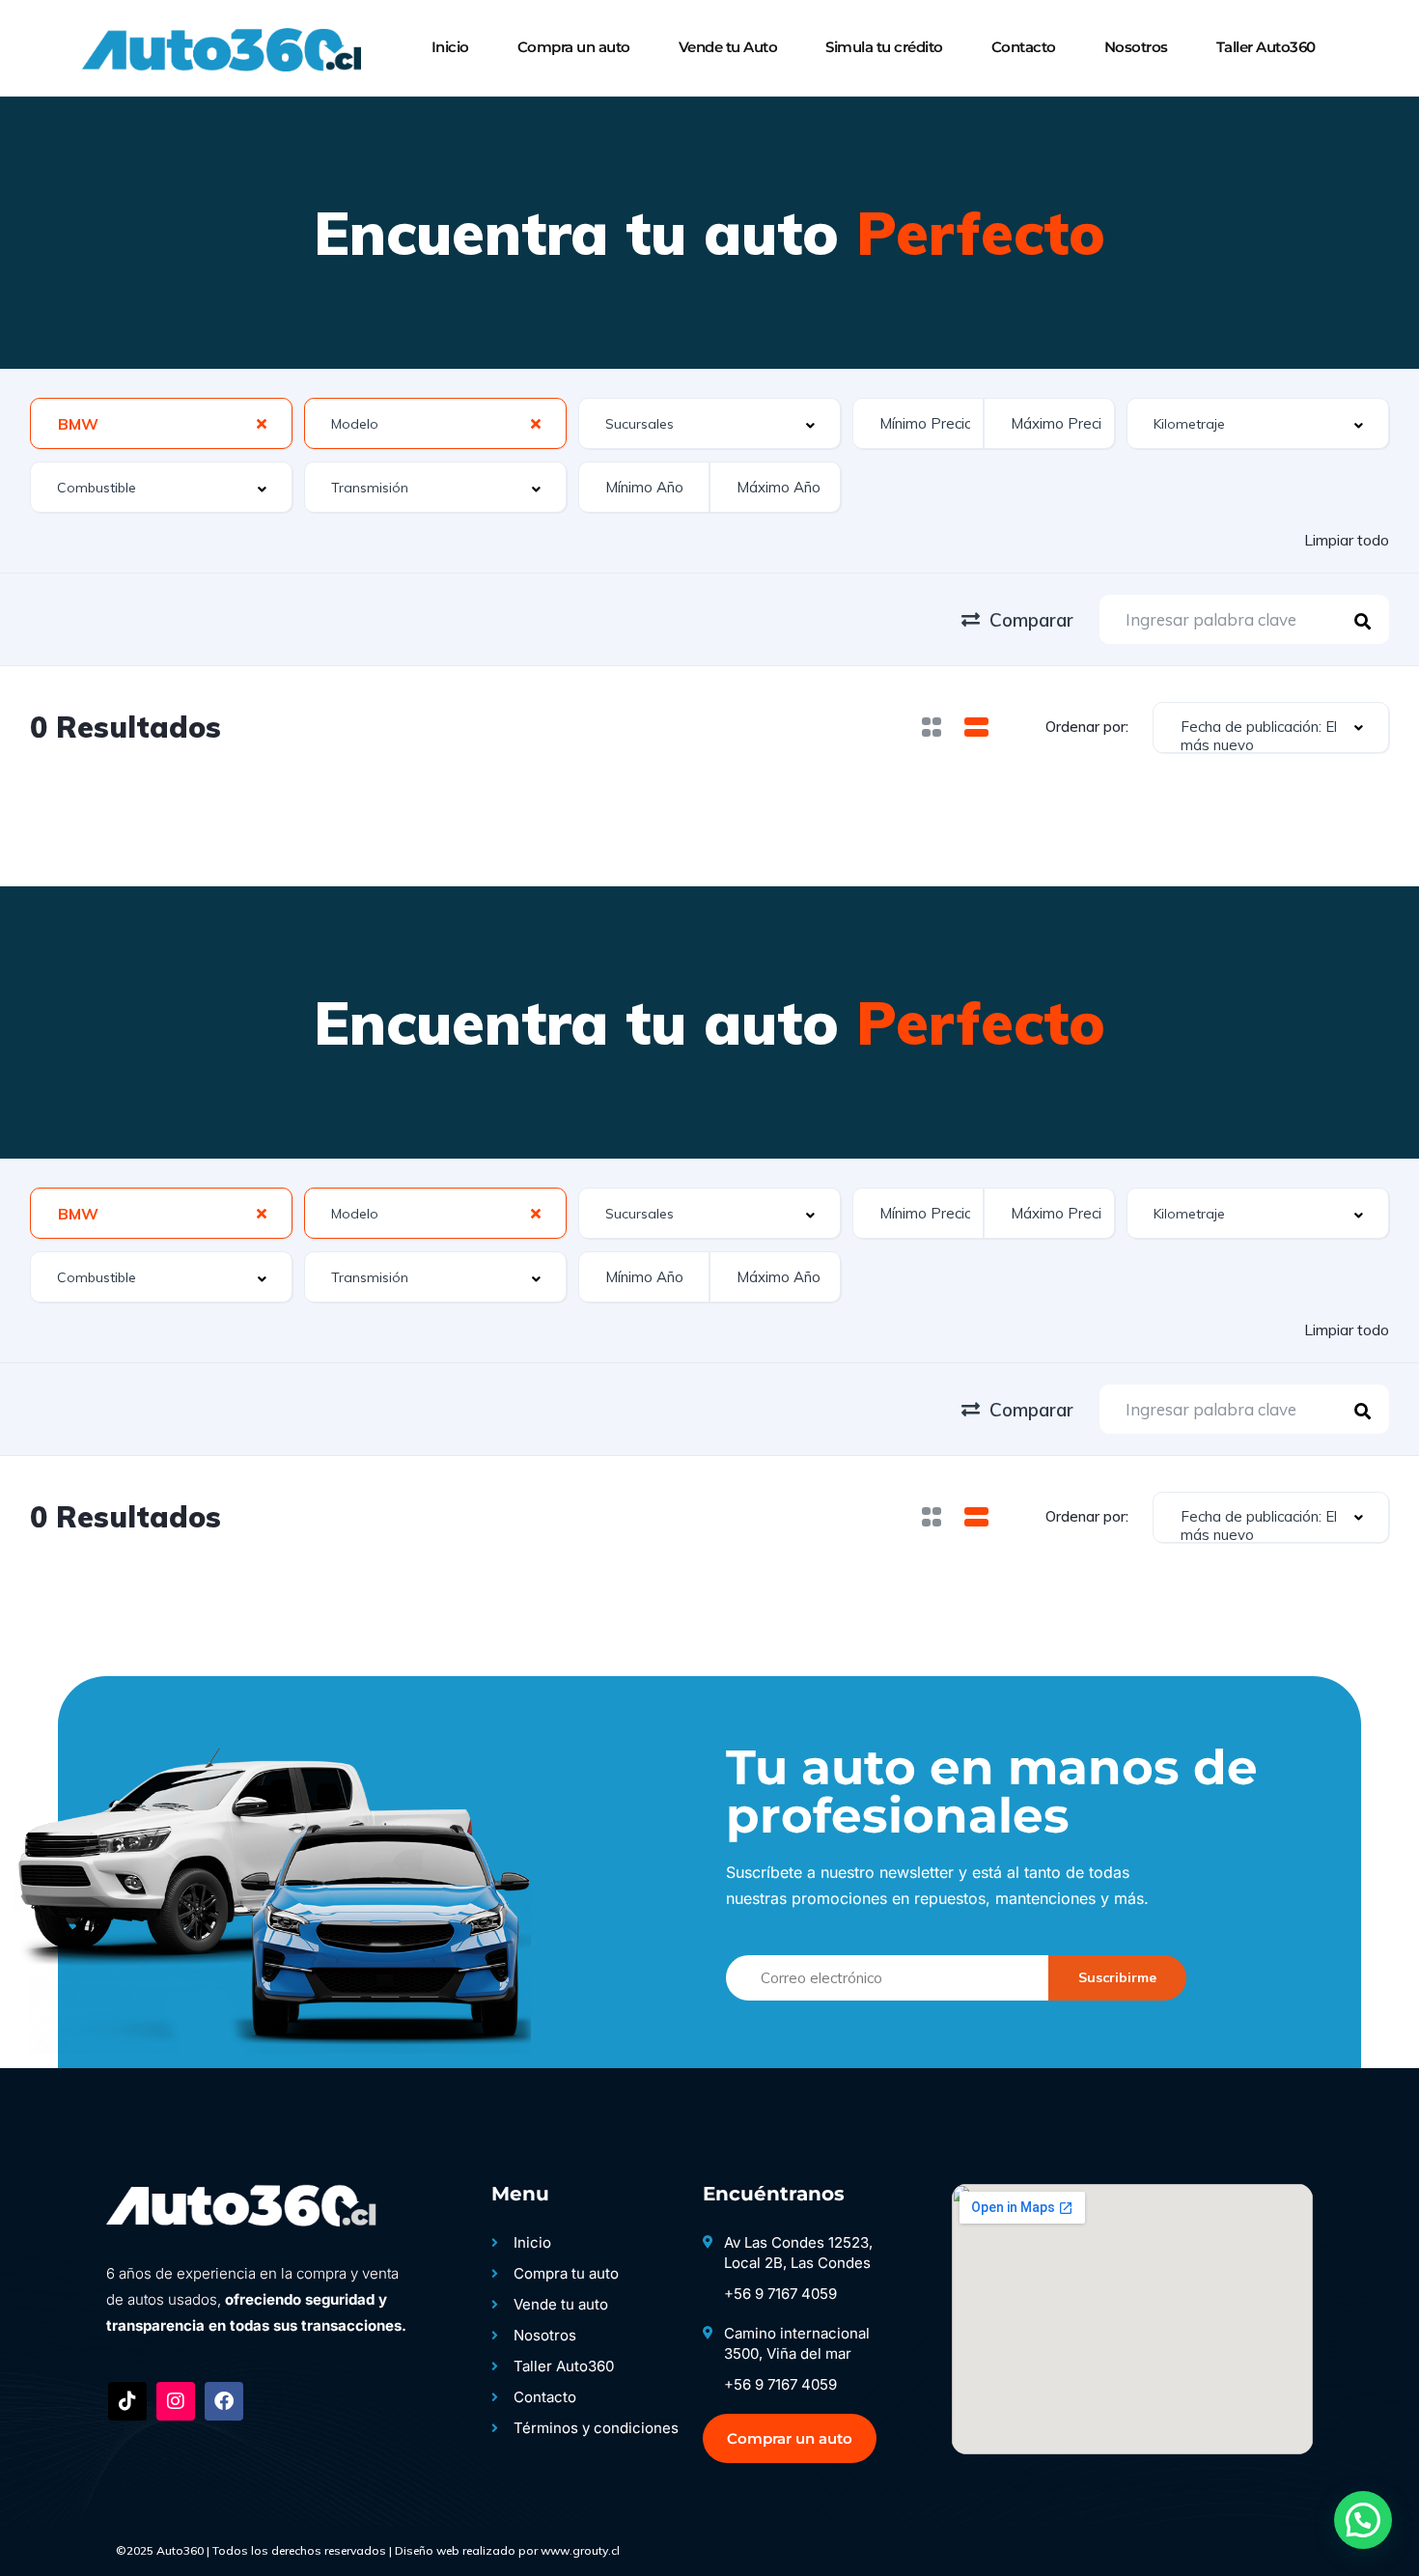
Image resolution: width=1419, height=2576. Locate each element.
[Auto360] (219, 48)
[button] (1363, 2520)
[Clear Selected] (262, 423)
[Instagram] (176, 2401)
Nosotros (1136, 47)
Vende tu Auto (728, 47)
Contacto (1024, 47)
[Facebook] (224, 2401)
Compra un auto (574, 47)
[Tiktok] (127, 2401)
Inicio (450, 47)
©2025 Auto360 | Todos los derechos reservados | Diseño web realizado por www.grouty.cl (368, 2550)
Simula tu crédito (884, 47)
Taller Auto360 (1266, 47)
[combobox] (161, 423)
